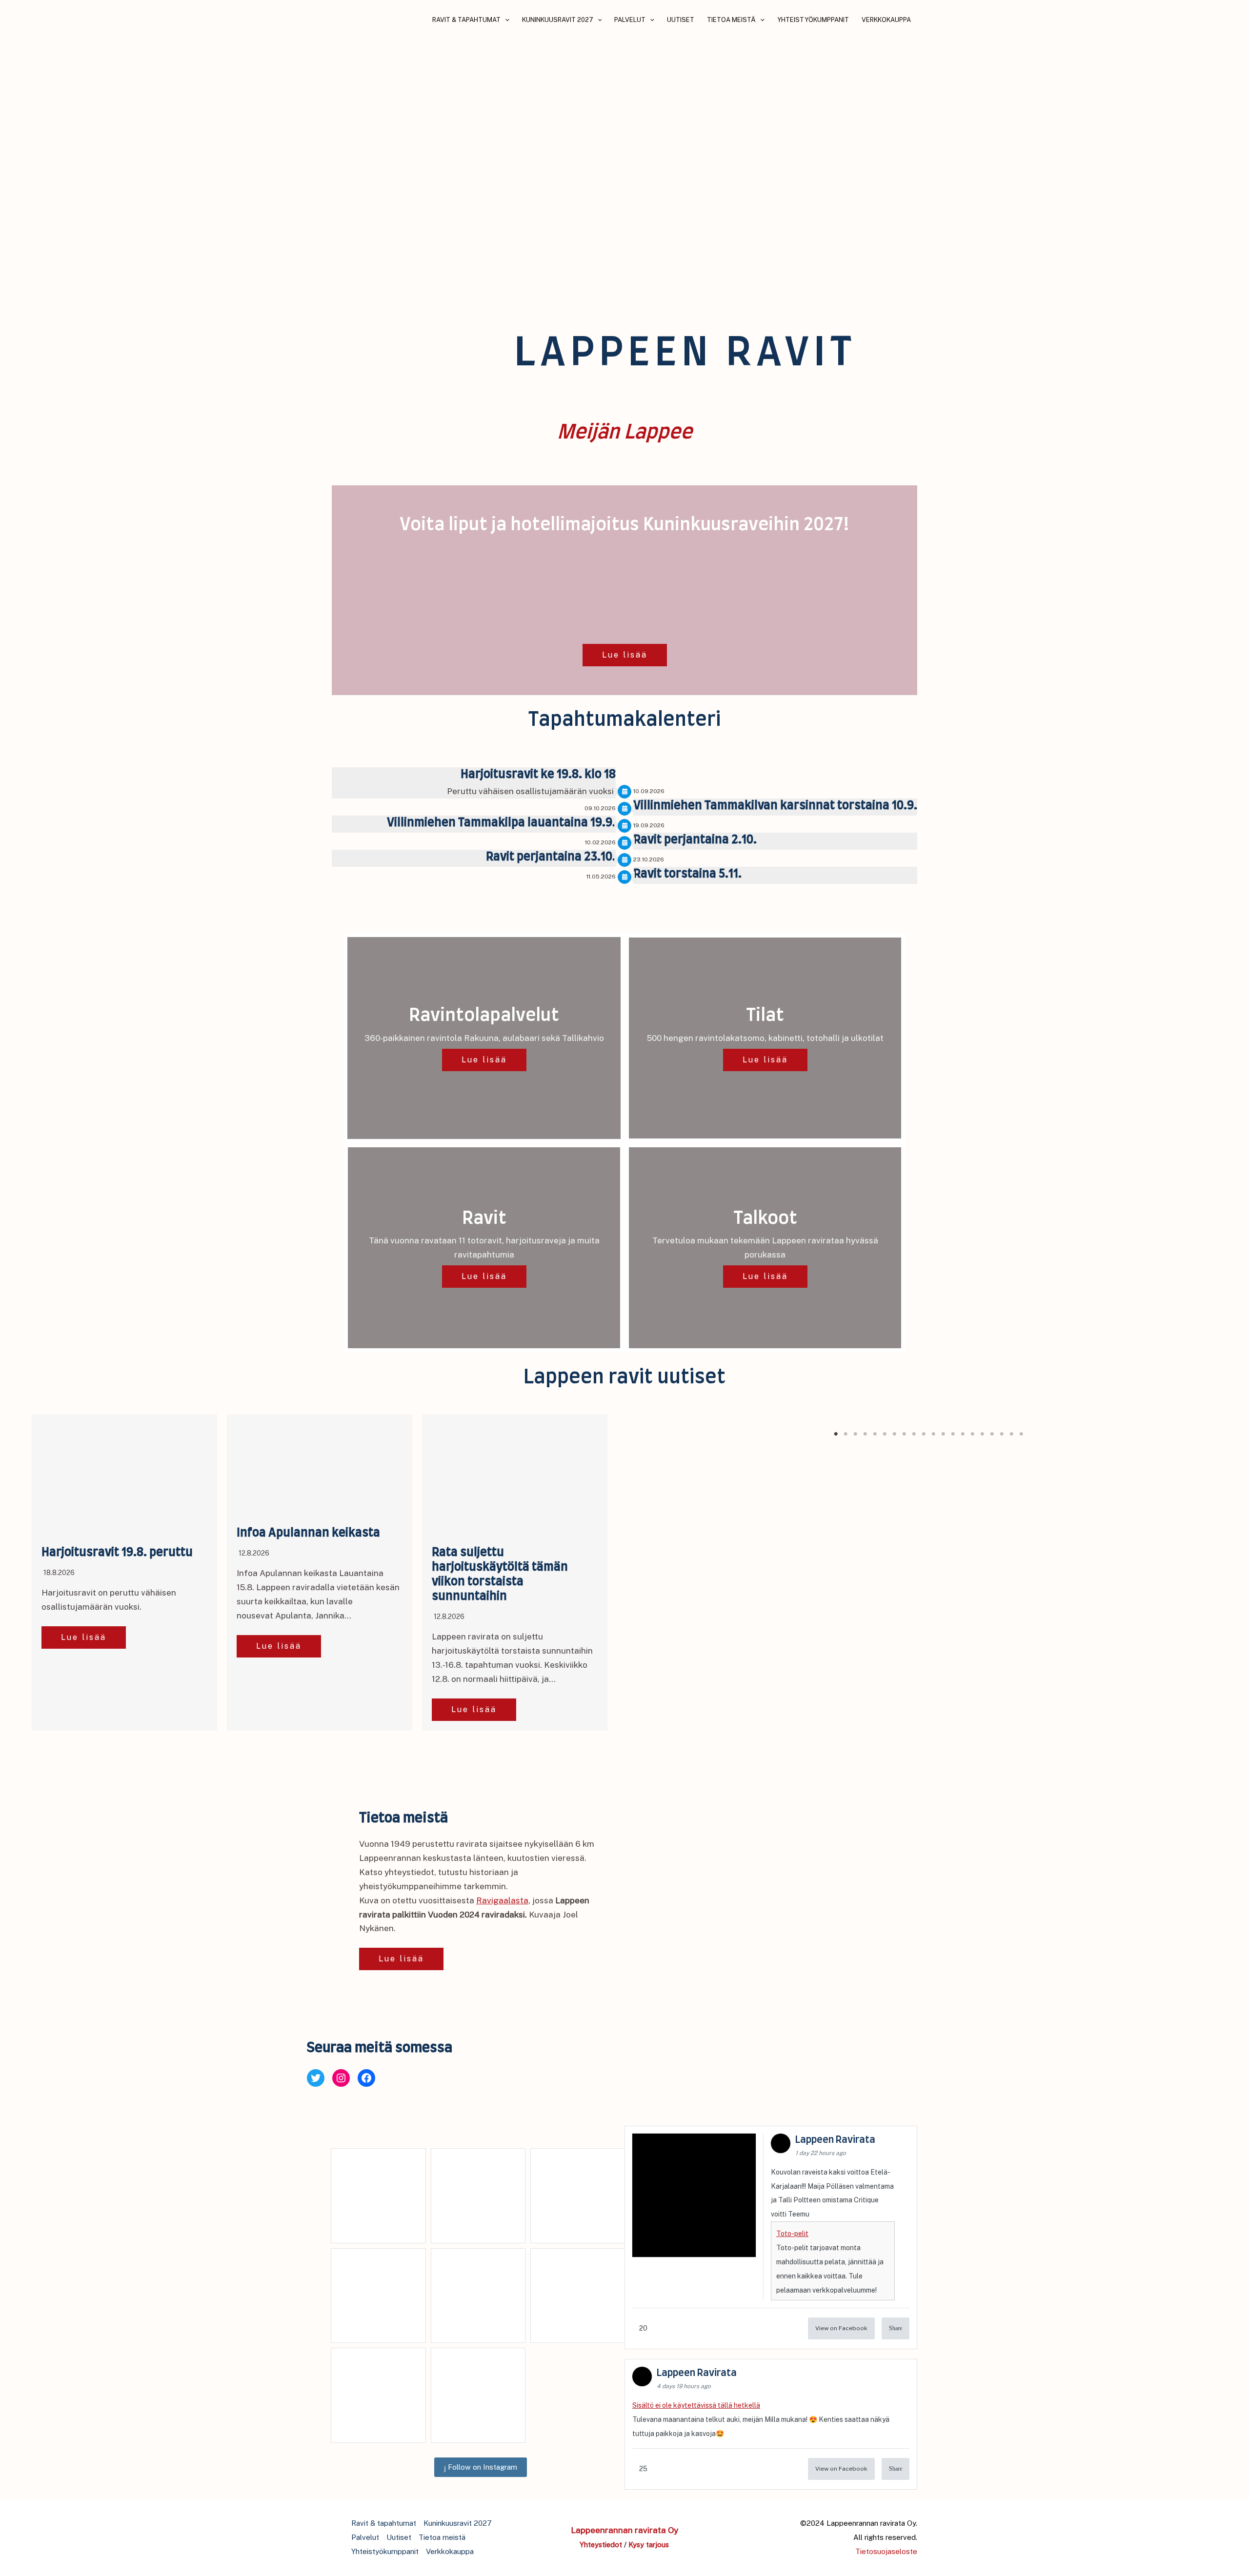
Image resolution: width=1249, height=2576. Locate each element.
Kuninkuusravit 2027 (558, 20)
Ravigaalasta (502, 1900)
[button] (505, 20)
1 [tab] (837, 1434)
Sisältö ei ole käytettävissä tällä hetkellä (696, 2405)
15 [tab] (973, 1434)
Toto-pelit (792, 2234)
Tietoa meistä (731, 20)
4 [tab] (866, 1434)
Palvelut (630, 20)
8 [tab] (905, 1434)
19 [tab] (1012, 1434)
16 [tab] (983, 1434)
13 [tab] (954, 1434)
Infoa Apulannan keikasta (308, 1533)
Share (896, 2328)
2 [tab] (846, 1434)
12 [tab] (944, 1434)
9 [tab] (915, 1434)
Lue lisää (625, 655)
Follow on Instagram (482, 2467)
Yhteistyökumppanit (813, 20)
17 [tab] (993, 1434)
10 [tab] (925, 1434)
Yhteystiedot (601, 2545)
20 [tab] (1022, 1434)
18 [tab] (1003, 1434)
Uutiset (681, 20)
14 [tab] (964, 1434)
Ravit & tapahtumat (466, 20)
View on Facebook (841, 2328)
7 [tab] (895, 1434)
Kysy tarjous (649, 2545)
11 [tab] (934, 1434)
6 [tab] (886, 1434)
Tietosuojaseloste (886, 2551)
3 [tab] (856, 1434)
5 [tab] (876, 1434)
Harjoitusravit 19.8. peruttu (117, 1553)
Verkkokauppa (886, 20)
